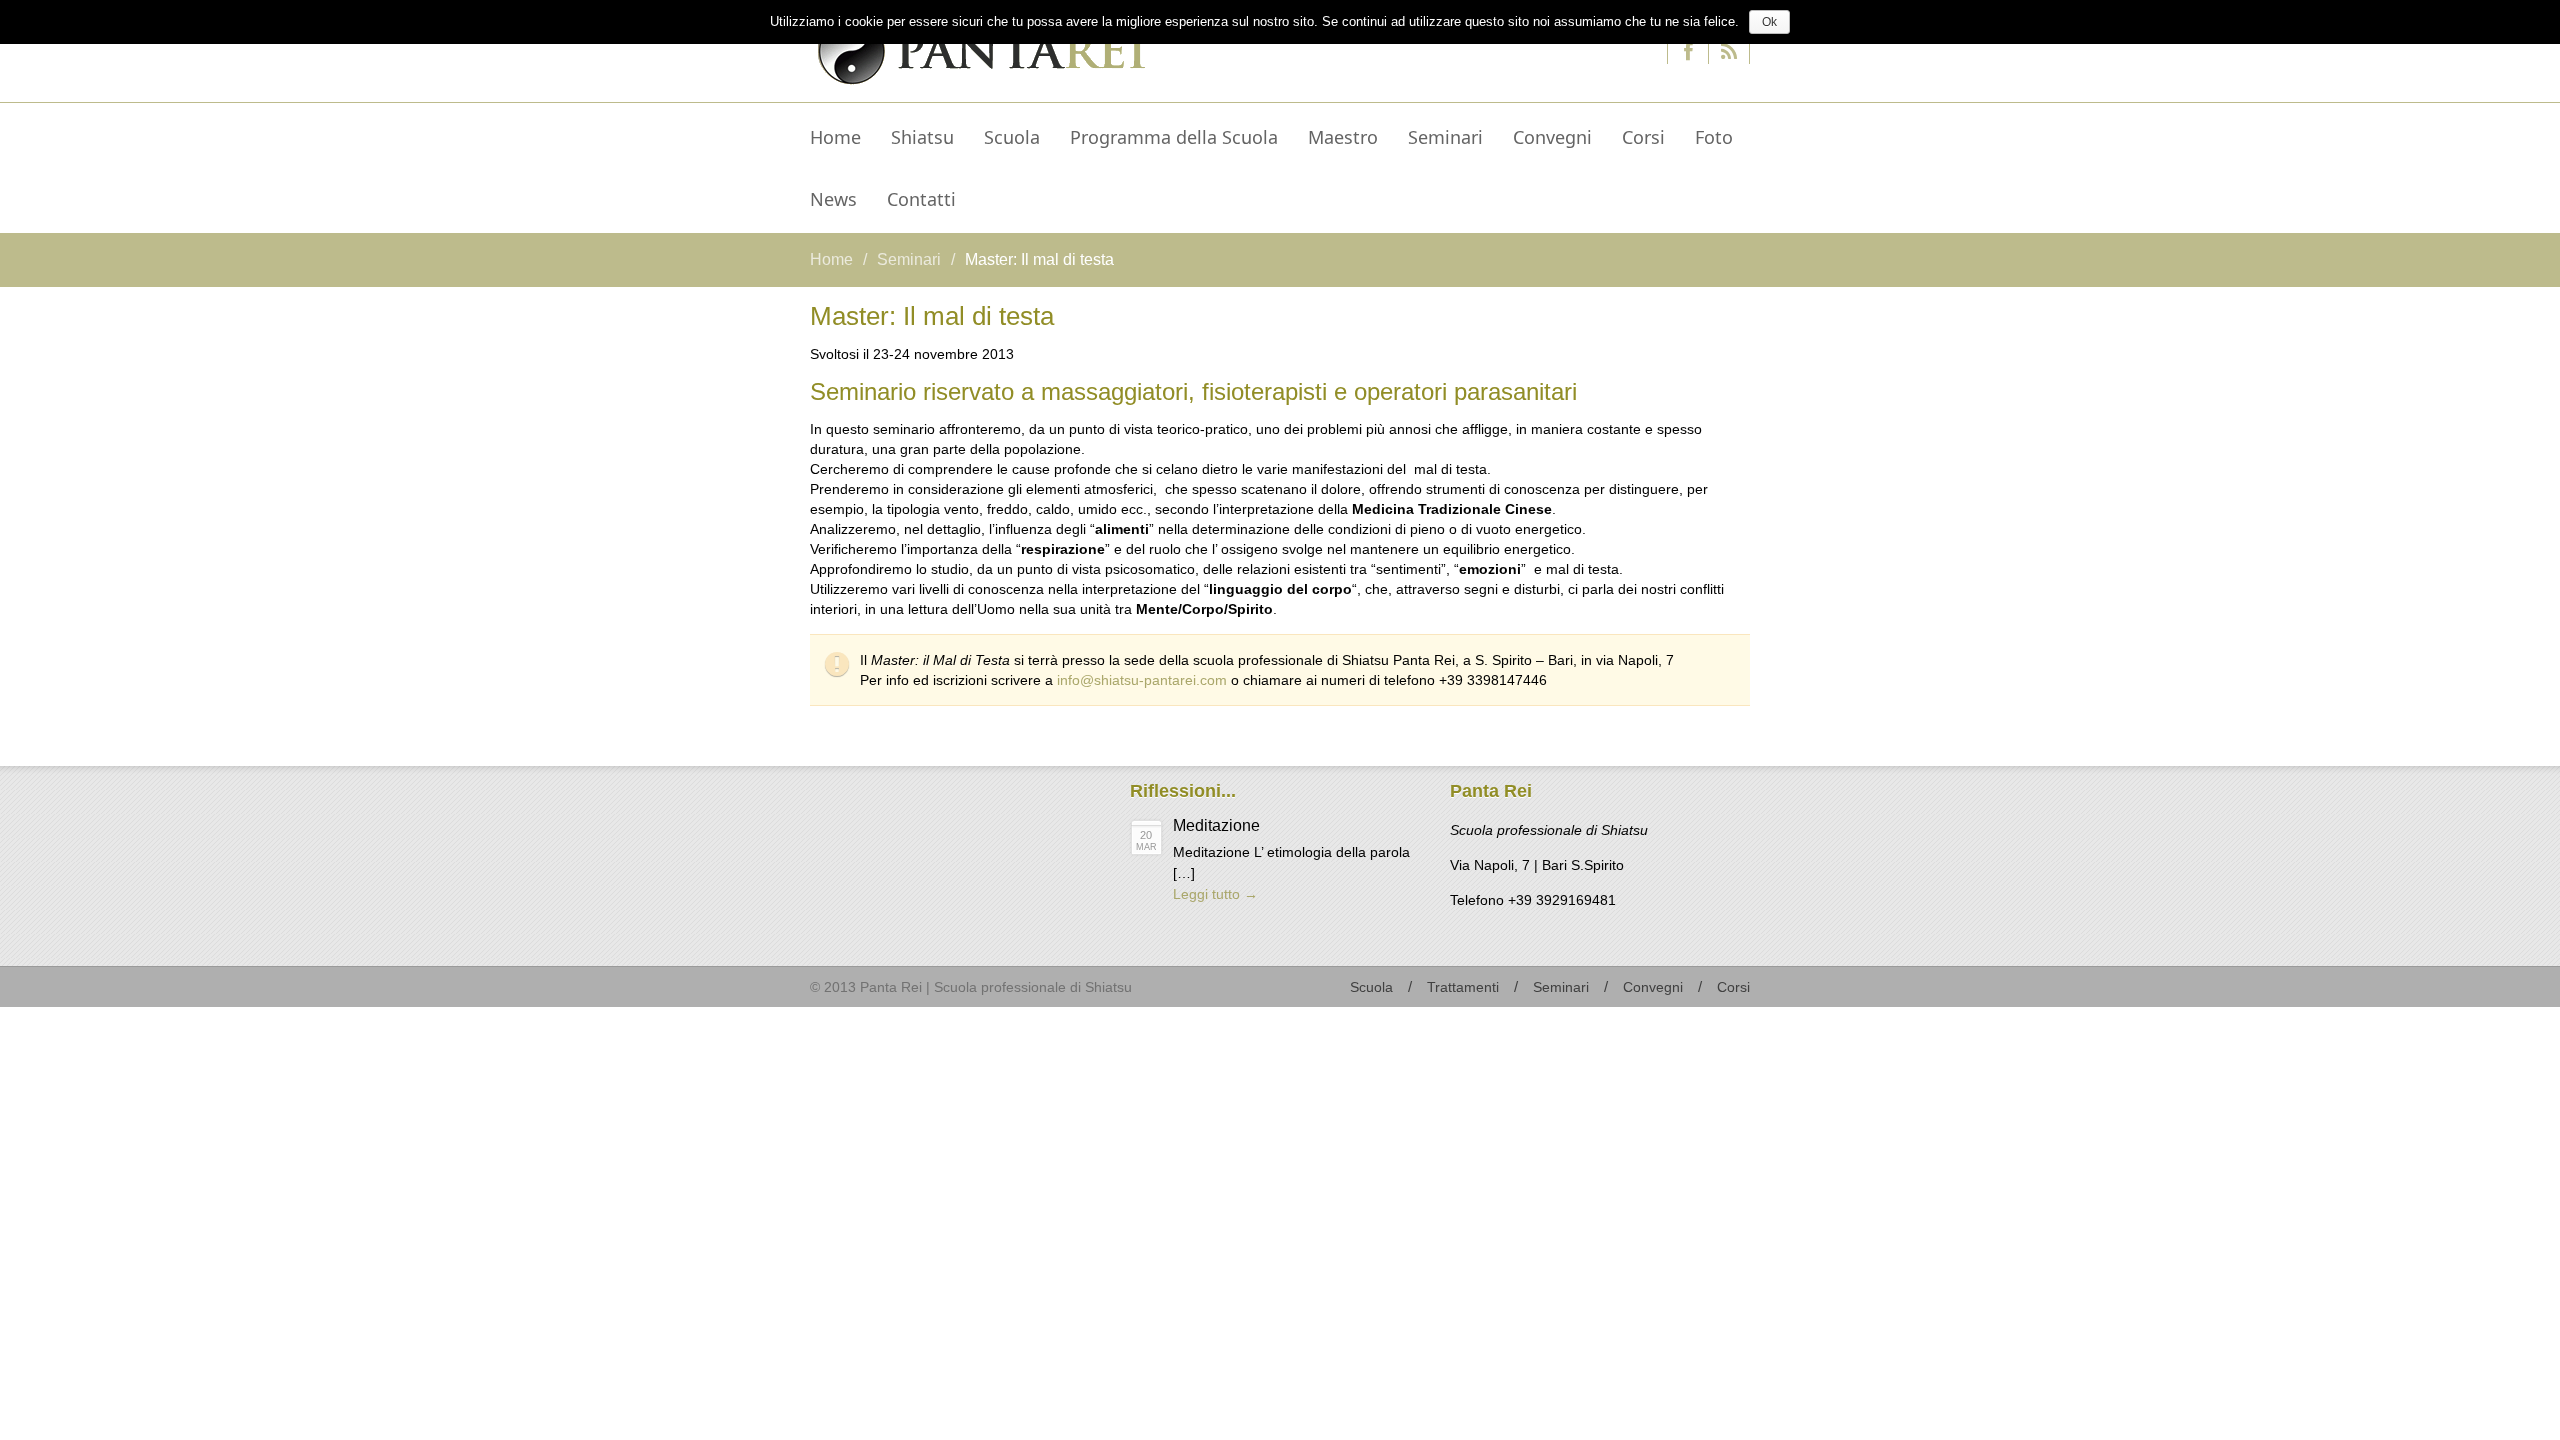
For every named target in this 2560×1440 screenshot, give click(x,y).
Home (835, 137)
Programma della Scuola (1174, 137)
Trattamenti (1463, 987)
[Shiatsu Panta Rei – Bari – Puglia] (978, 48)
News (826, 202)
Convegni (1552, 137)
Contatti (921, 199)
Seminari (1445, 137)
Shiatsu (915, 140)
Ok (1769, 22)
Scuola (1012, 137)
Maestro (1335, 140)
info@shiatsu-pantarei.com (1142, 680)
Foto (1714, 137)
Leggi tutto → (1215, 894)
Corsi (1643, 137)
